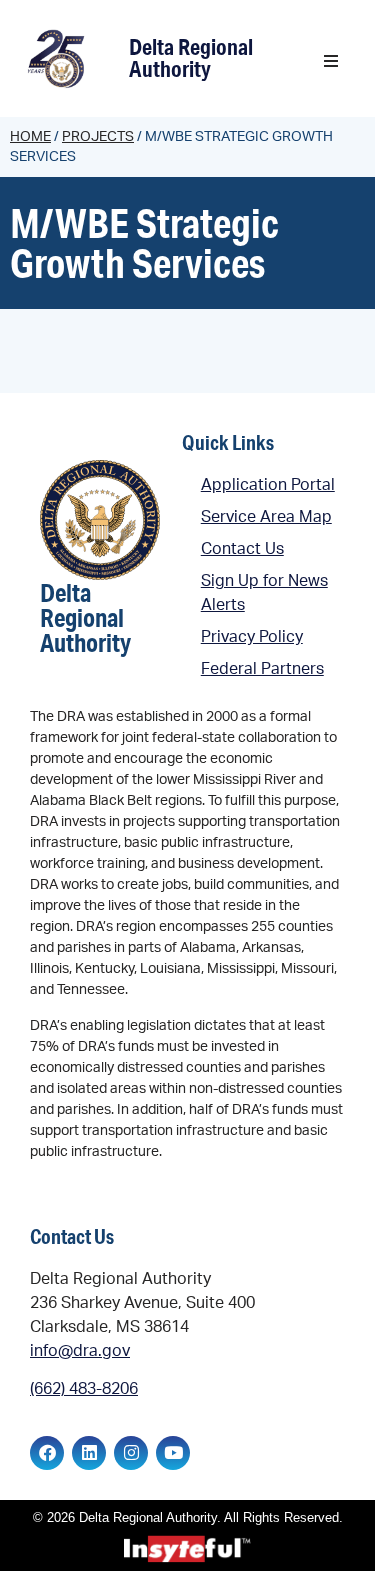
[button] (331, 61)
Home (30, 137)
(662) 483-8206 (84, 1389)
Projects (98, 137)
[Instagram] (131, 1453)
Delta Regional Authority (191, 57)
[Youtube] (173, 1453)
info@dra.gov (80, 1351)
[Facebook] (47, 1453)
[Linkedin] (89, 1453)
